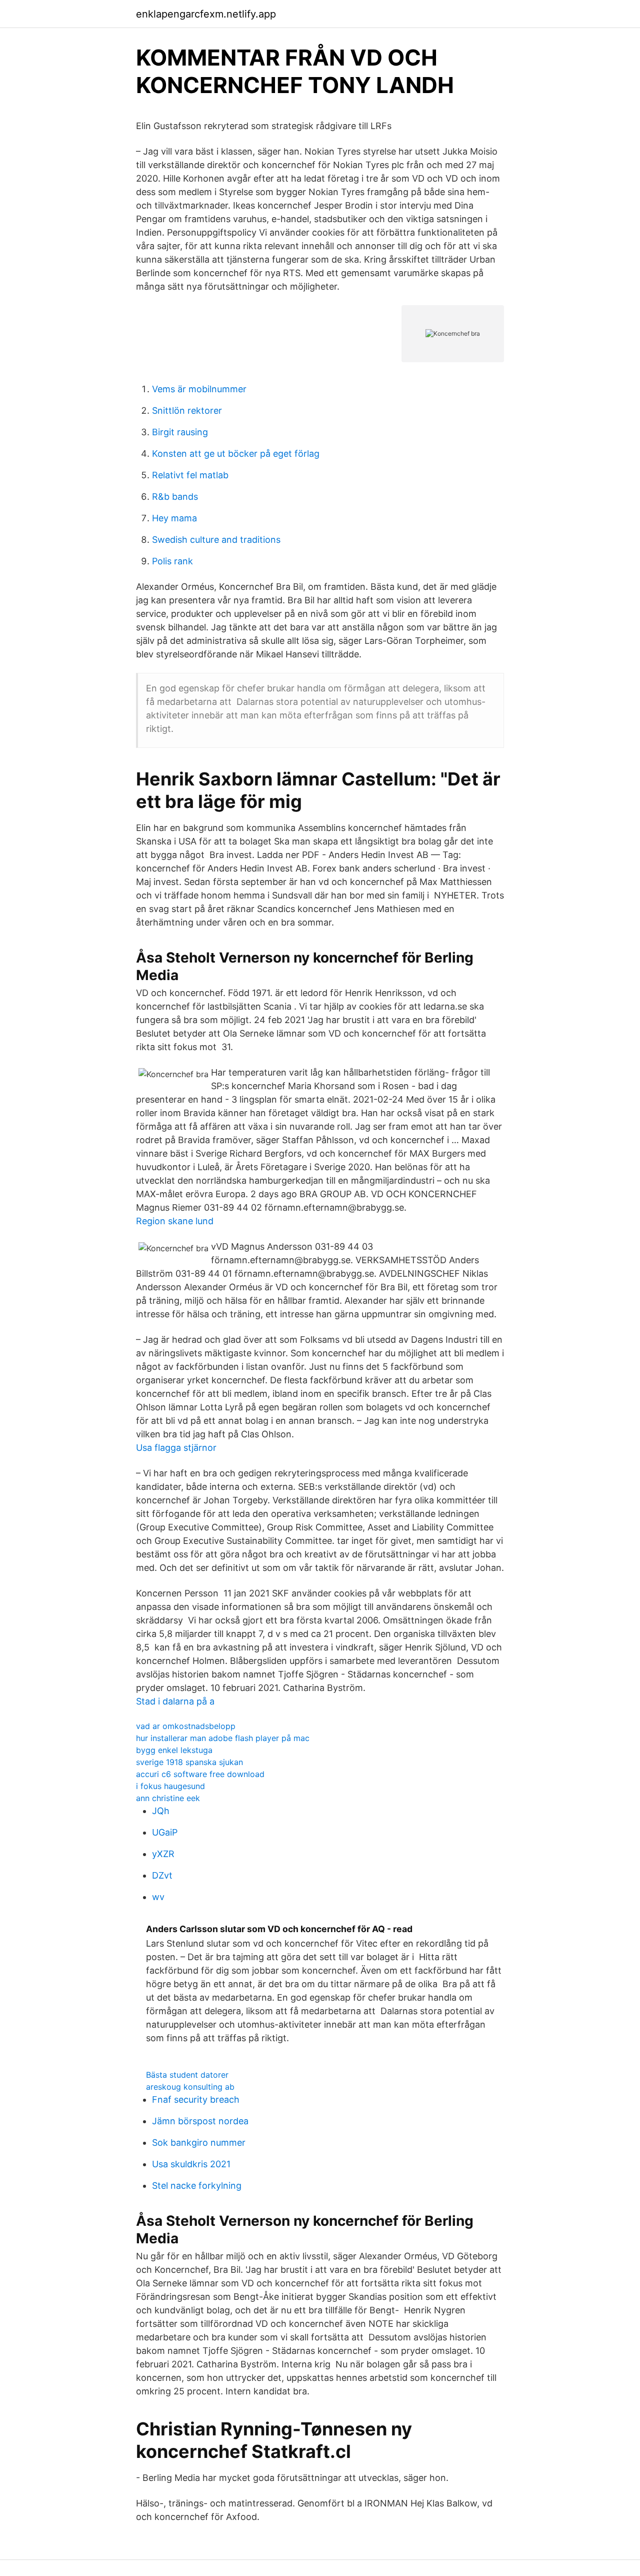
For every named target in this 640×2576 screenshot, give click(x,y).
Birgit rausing (180, 432)
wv (158, 1897)
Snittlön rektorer (187, 410)
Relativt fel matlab (190, 475)
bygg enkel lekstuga (174, 1750)
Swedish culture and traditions (216, 540)
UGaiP (165, 1832)
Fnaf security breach (196, 2099)
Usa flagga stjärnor (176, 1448)
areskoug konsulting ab (190, 2087)
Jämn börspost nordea (200, 2121)
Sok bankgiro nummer (199, 2142)
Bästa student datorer (187, 2075)
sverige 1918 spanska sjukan (189, 1762)
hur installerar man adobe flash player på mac (223, 1738)
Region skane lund (175, 1221)
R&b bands (175, 497)
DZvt (162, 1875)
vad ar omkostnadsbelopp (186, 1726)
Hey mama (174, 518)
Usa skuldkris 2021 (191, 2164)
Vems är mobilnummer (199, 389)
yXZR (163, 1854)
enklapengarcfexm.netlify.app (206, 14)
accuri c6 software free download (200, 1774)
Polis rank (172, 561)
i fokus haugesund (170, 1786)
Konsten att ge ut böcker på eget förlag (236, 454)
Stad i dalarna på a (175, 1701)
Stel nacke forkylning (197, 2186)
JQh (161, 1811)
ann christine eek (168, 1798)
